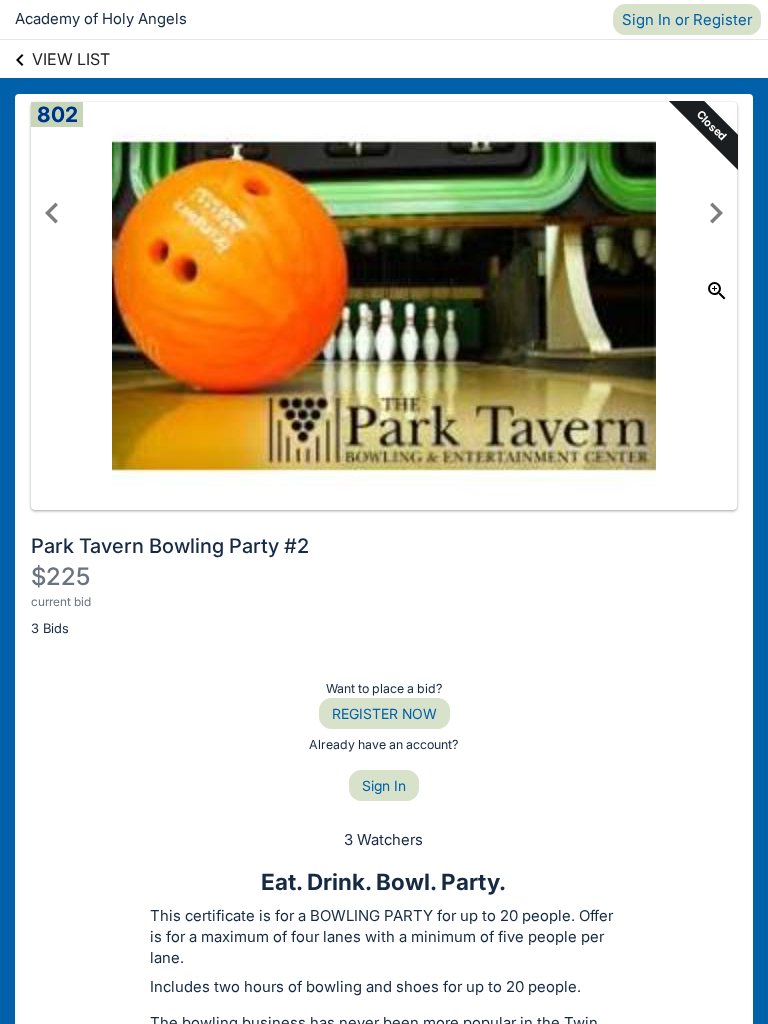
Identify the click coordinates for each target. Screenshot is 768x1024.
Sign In (384, 785)
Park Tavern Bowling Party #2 (170, 546)
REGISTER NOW (384, 713)
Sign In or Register (687, 19)
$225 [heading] (60, 576)
